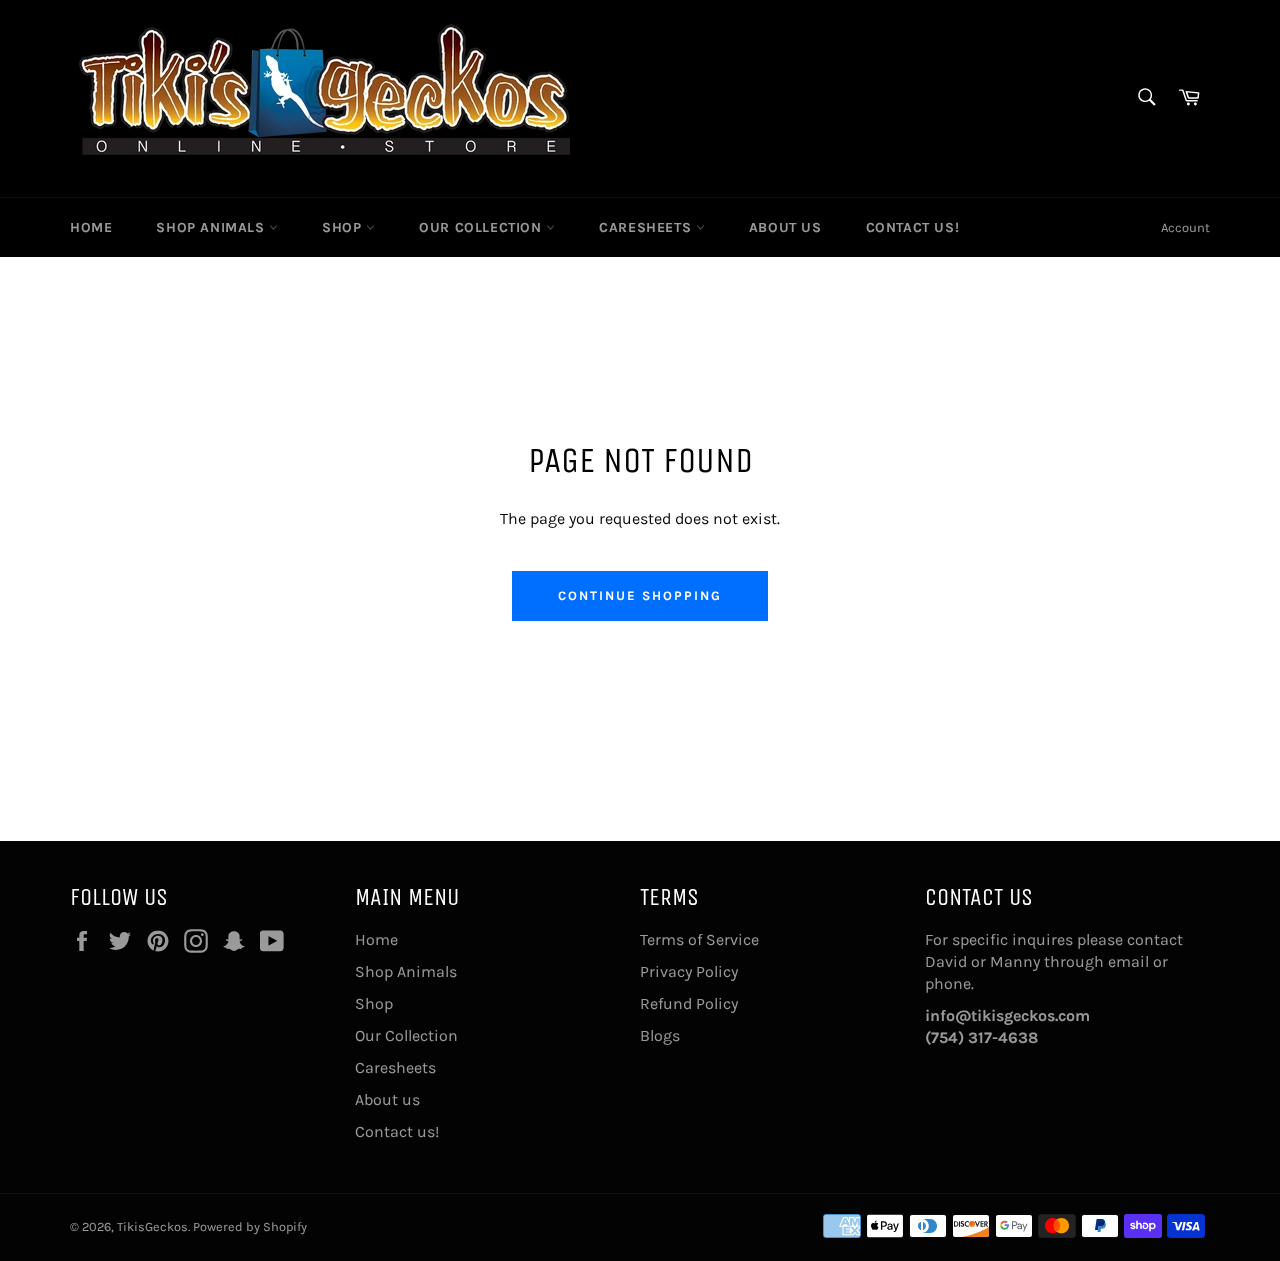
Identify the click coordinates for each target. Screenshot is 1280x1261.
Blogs (660, 1035)
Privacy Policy (689, 971)
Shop (344, 227)
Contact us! (913, 227)
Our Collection (482, 227)
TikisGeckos (152, 1226)
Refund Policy (689, 1003)
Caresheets (647, 227)
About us (785, 227)
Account (1185, 227)
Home (91, 227)
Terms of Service (699, 939)
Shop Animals (212, 227)
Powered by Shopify (250, 1226)
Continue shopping (639, 595)
